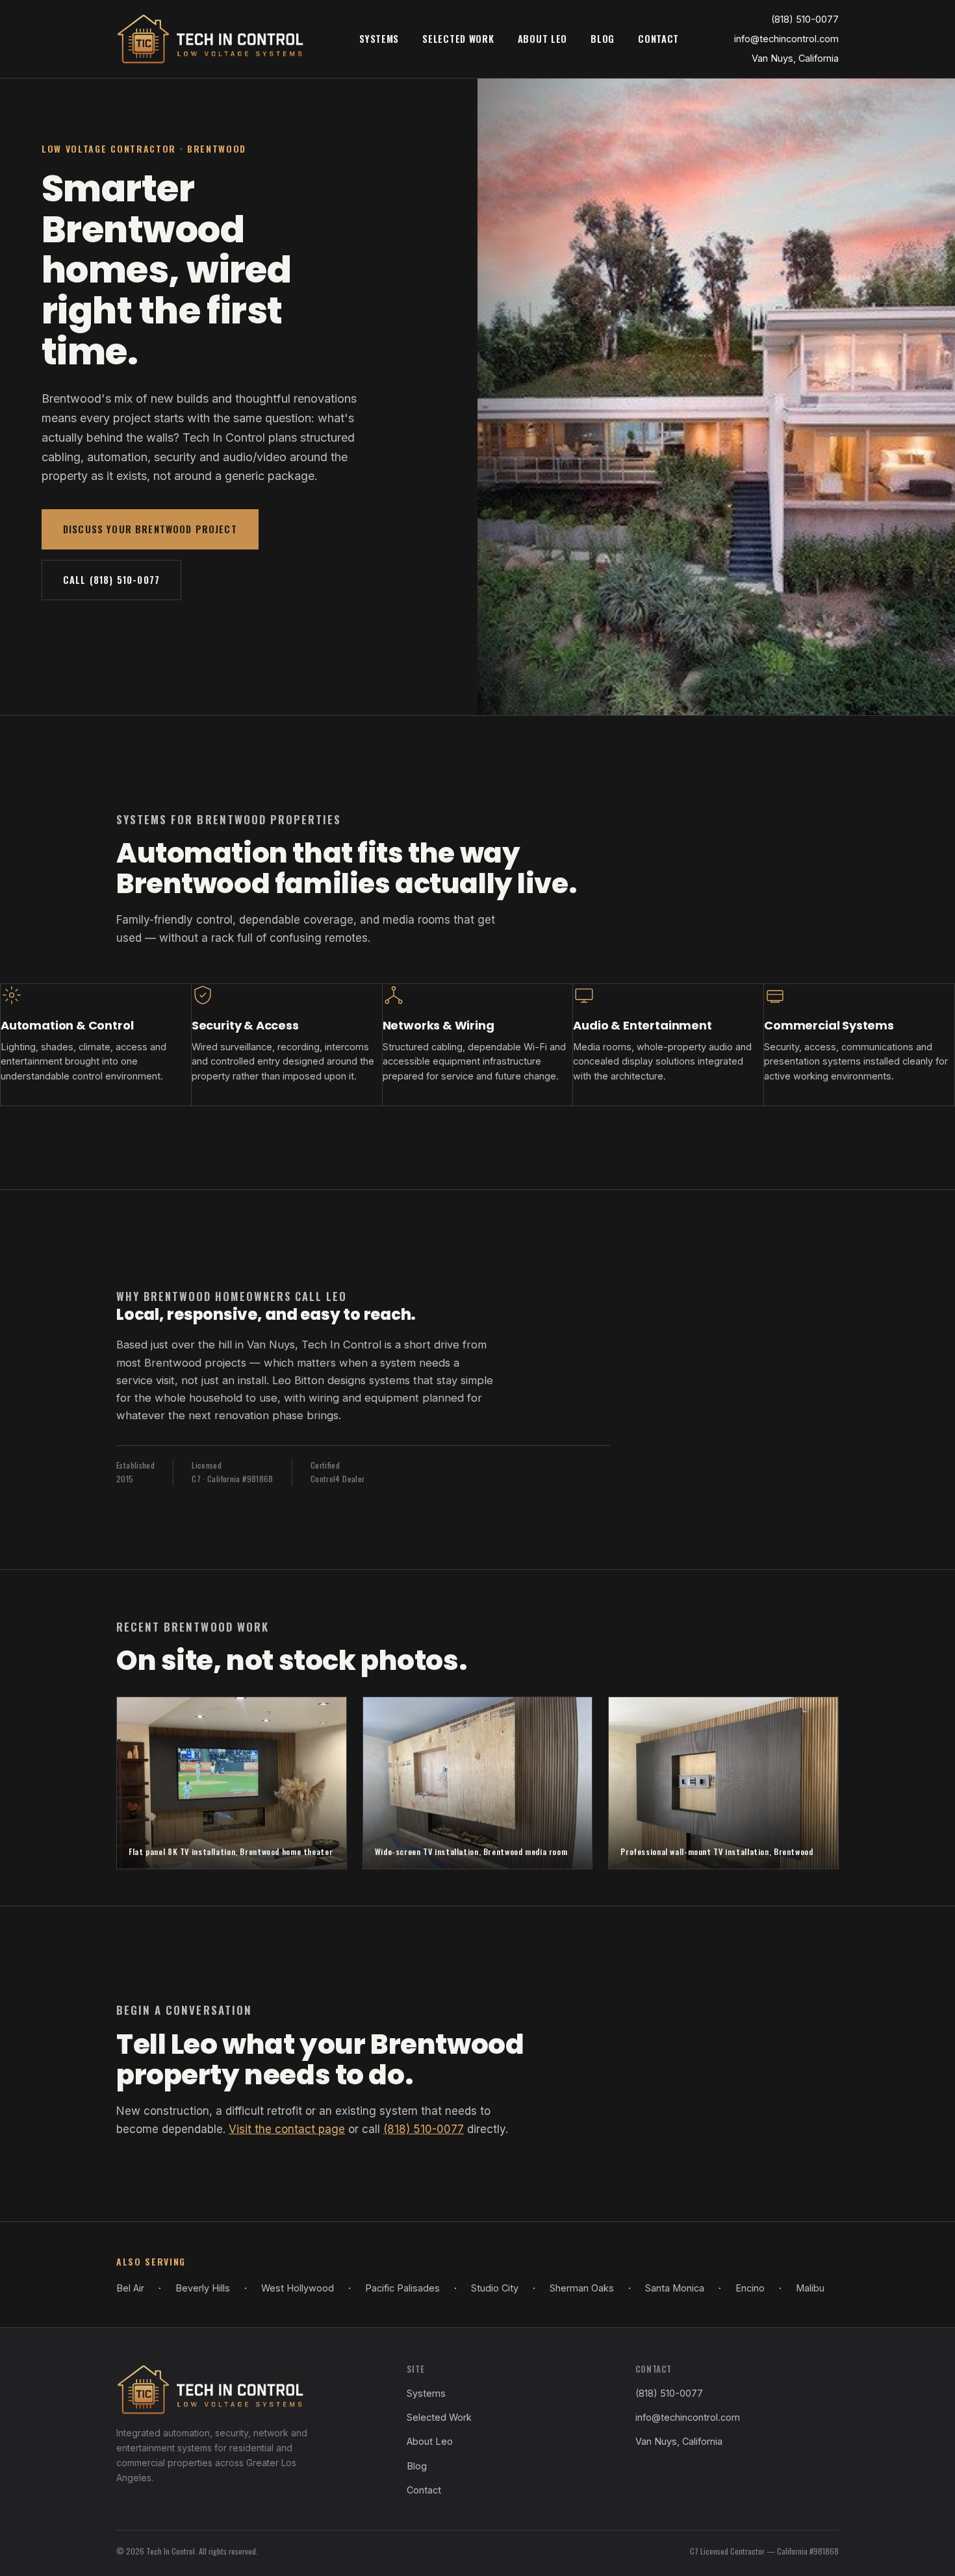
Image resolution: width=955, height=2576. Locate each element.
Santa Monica (675, 2288)
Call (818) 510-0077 (111, 580)
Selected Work (458, 39)
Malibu (810, 2288)
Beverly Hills (203, 2288)
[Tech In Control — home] (210, 39)
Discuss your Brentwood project (150, 529)
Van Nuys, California (795, 58)
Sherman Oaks (582, 2288)
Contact (658, 39)
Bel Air (130, 2288)
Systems (379, 39)
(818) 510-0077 (805, 19)
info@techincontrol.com (786, 39)
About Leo (543, 39)
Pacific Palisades (402, 2288)
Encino (750, 2288)
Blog (603, 39)
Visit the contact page (287, 2129)
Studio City (495, 2288)
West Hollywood (298, 2288)
